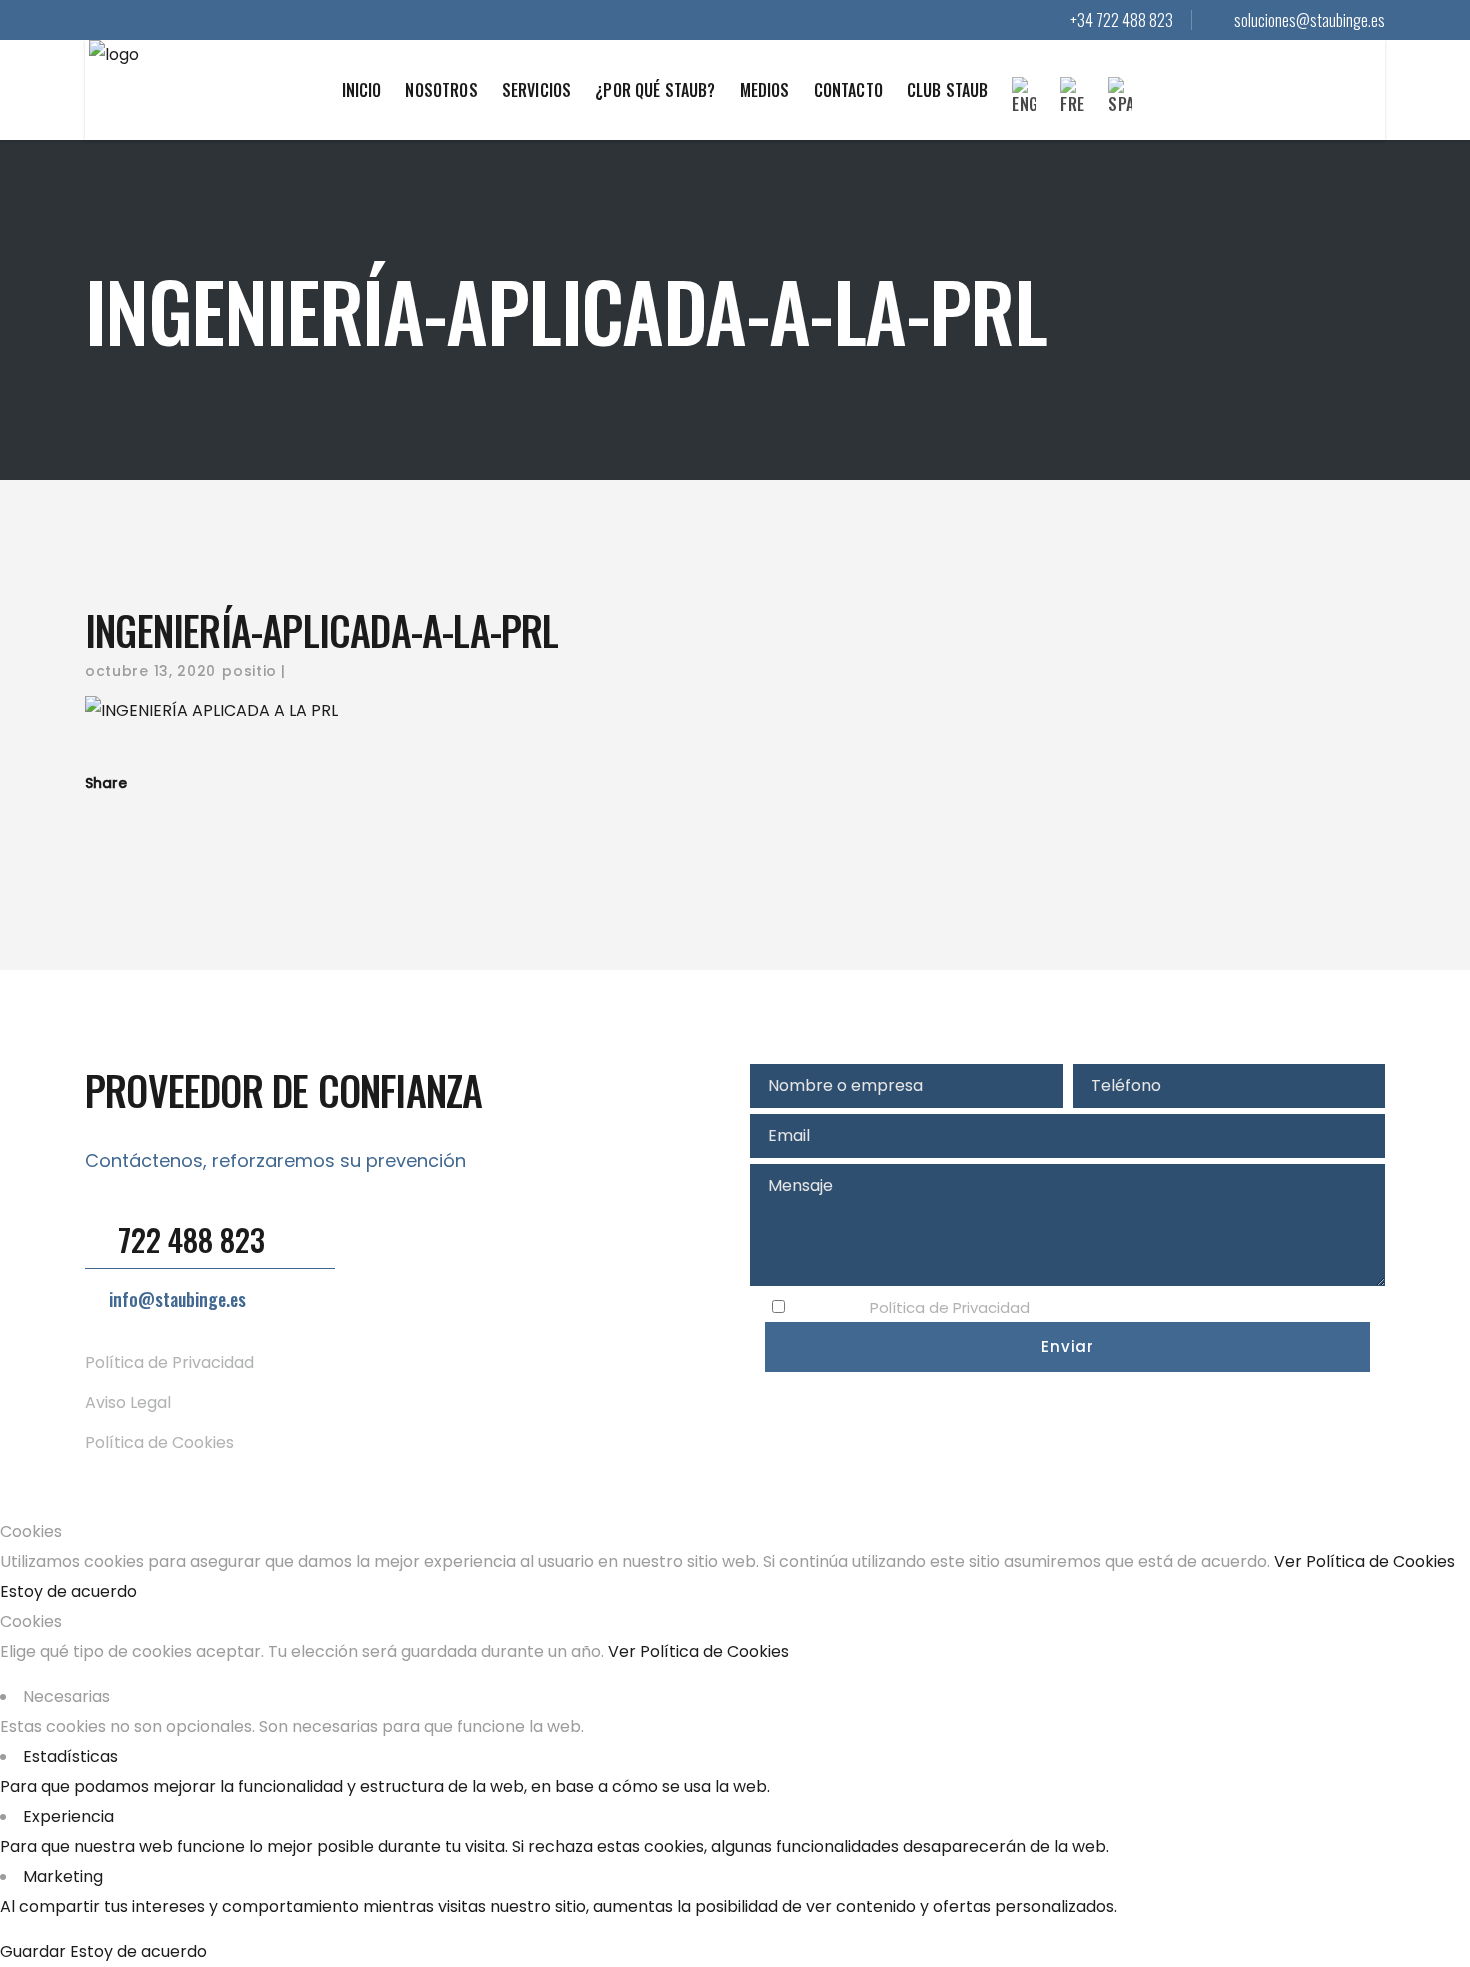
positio (249, 671)
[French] (1072, 108)
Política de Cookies (159, 1442)
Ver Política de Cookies (1364, 1561)
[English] (1024, 108)
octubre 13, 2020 (150, 671)
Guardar (35, 1951)
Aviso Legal (128, 1402)
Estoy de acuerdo (68, 1591)
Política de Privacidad (169, 1362)
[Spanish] (1120, 108)
